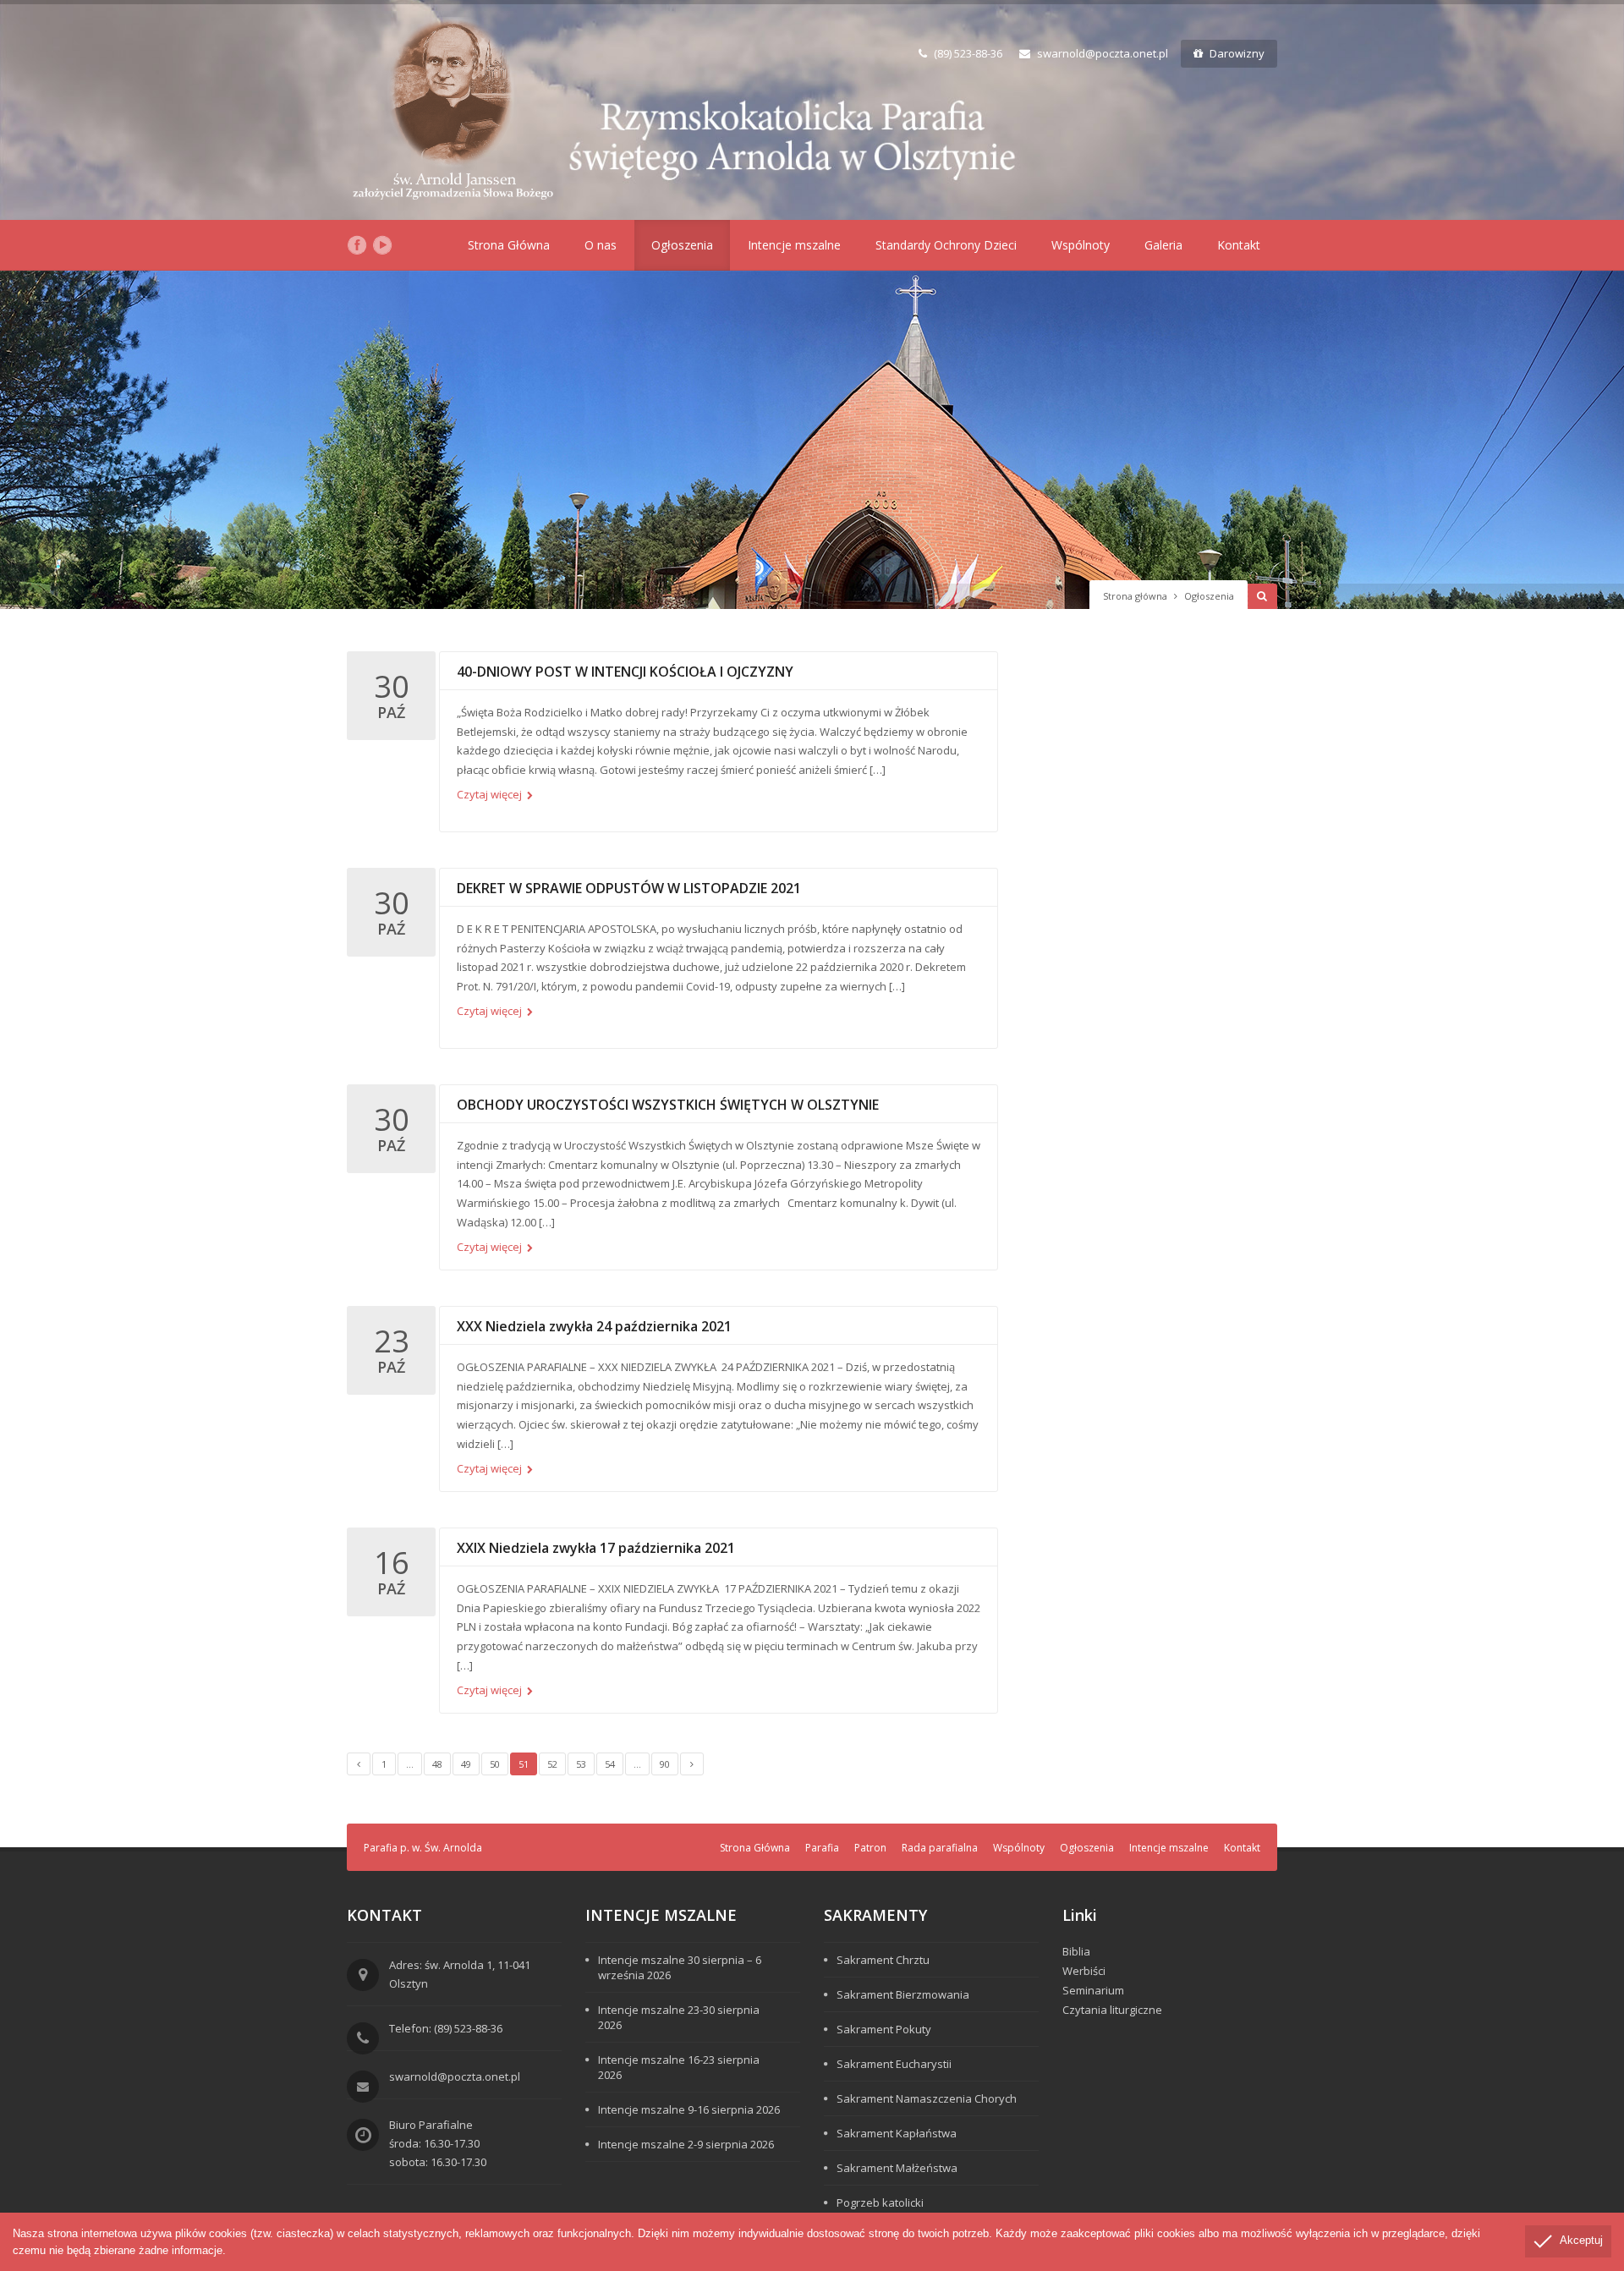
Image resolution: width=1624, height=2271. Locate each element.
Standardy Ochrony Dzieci (946, 245)
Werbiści (1084, 1971)
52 (552, 1764)
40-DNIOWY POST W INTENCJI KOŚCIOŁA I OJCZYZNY (625, 672)
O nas (601, 245)
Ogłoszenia (682, 245)
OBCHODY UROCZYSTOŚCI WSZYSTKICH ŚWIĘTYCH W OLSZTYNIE (668, 1105)
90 (665, 1764)
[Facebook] (357, 245)
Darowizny (1237, 53)
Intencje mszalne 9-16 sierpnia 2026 (689, 2109)
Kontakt (1239, 245)
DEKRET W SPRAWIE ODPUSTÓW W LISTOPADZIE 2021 (629, 888)
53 (581, 1764)
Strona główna (1135, 596)
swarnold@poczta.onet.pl (1103, 53)
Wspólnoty (1081, 245)
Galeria (1163, 245)
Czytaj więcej (491, 794)
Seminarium (1093, 1990)
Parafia (822, 1848)
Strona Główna (509, 245)
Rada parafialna (940, 1848)
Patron (870, 1848)
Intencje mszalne (794, 245)
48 (437, 1764)
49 (466, 1764)
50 (495, 1764)
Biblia (1076, 1951)
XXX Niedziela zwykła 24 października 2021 (594, 1326)
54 (610, 1764)
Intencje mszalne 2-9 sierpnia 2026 (686, 2144)
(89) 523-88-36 (968, 53)
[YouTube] (382, 245)
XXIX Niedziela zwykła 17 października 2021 (596, 1548)
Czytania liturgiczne (1112, 2010)
